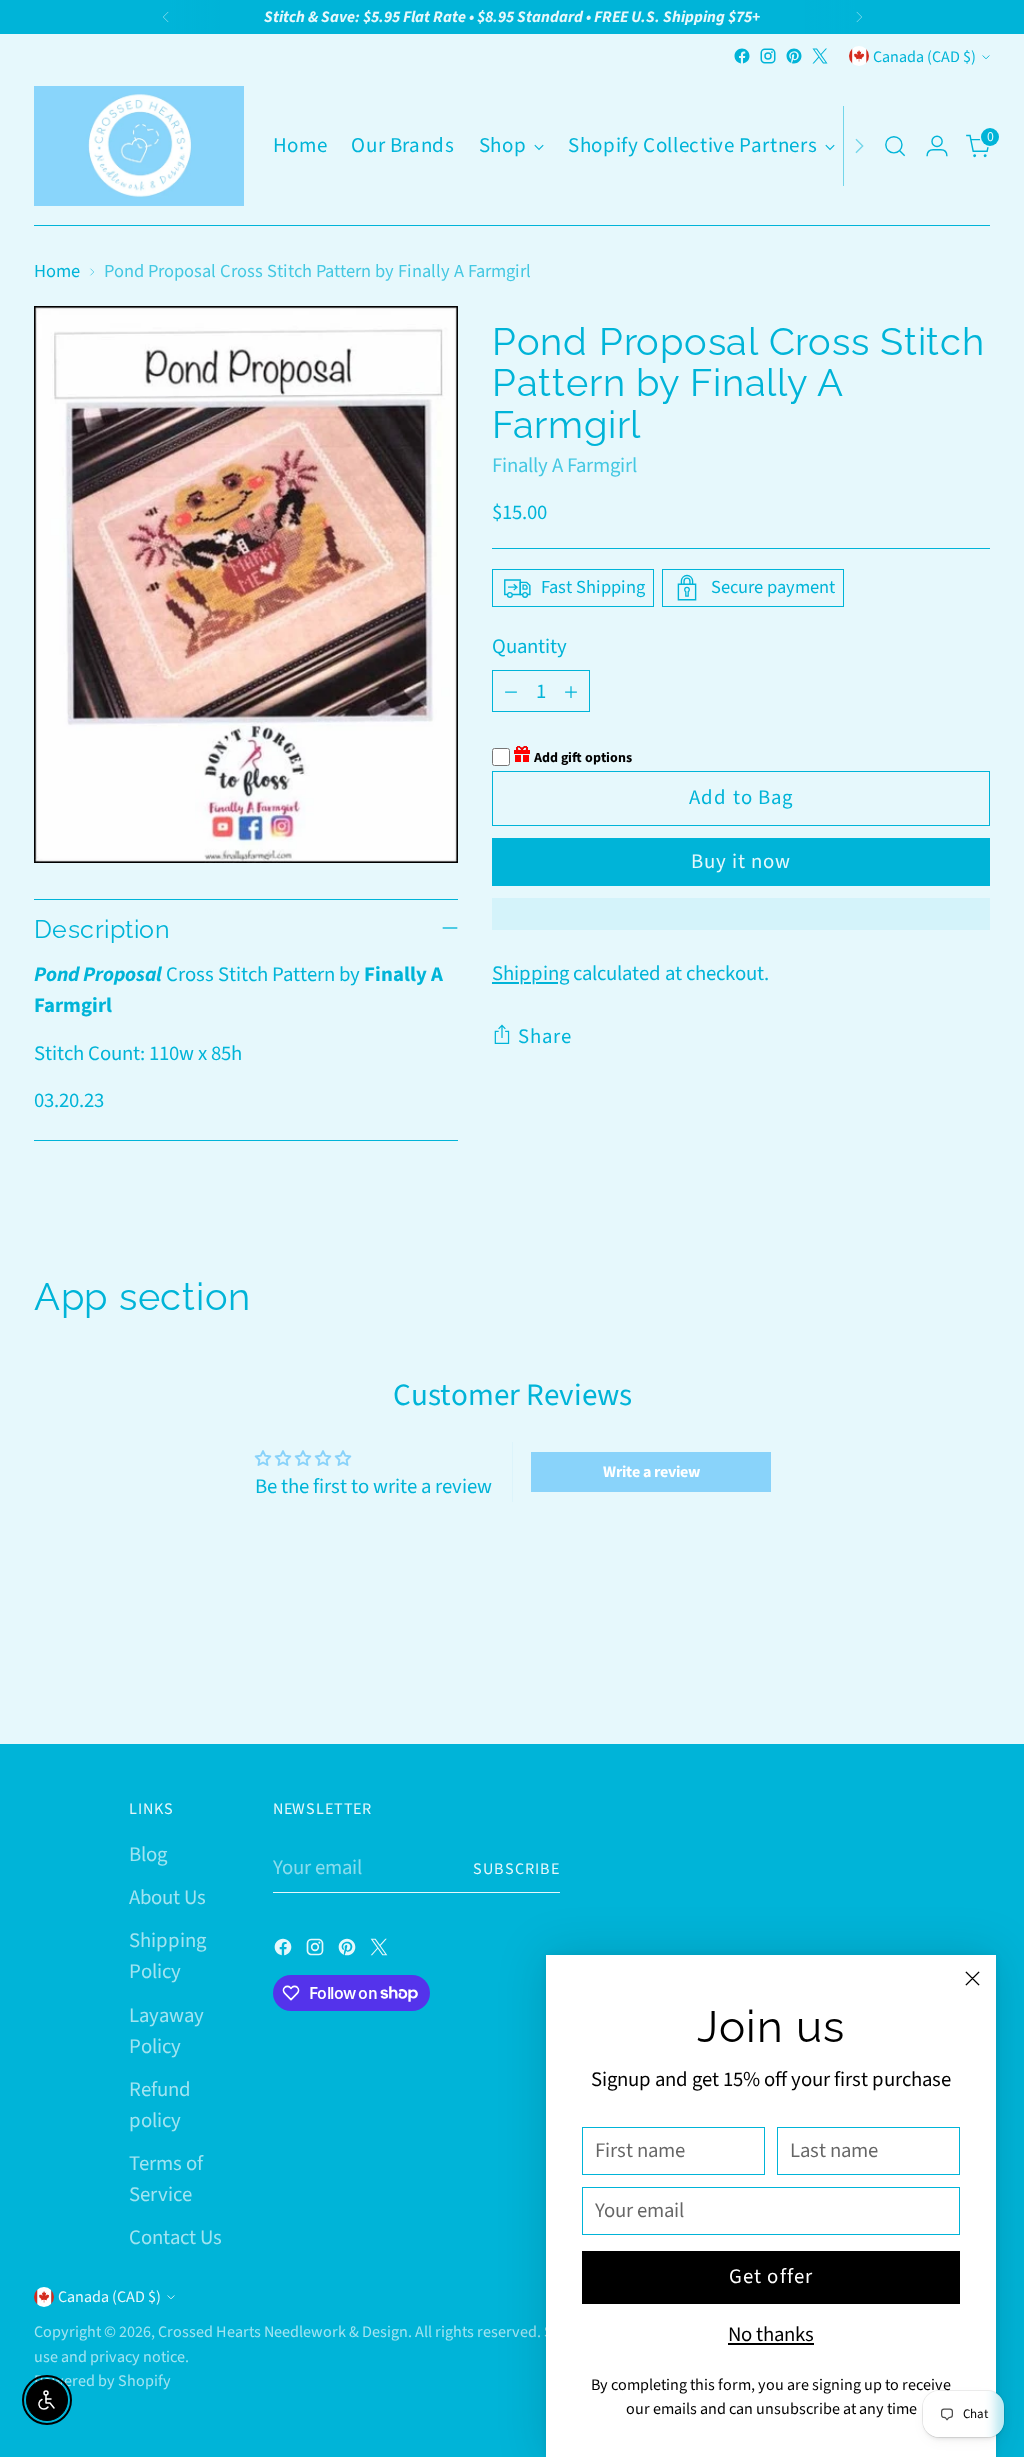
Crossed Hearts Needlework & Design (283, 2331)
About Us (167, 1897)
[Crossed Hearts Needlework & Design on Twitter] (820, 56)
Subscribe (516, 1868)
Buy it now (741, 861)
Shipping (530, 973)
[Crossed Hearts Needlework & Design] (139, 146)
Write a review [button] (651, 1472)
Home (57, 271)
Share (545, 1036)
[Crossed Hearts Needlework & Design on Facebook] (742, 56)
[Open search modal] (895, 146)
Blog (148, 1854)
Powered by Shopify (102, 2380)
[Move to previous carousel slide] (927, 1675)
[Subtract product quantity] (511, 691)
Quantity (529, 646)
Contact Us (175, 2237)
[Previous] (166, 17)
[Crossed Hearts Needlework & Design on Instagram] (768, 56)
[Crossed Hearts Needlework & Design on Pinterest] (794, 56)
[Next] (859, 17)
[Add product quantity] (571, 691)
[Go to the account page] (937, 146)
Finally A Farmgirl (564, 465)
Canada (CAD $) (924, 56)
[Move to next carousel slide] (973, 1674)
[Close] (972, 1978)
